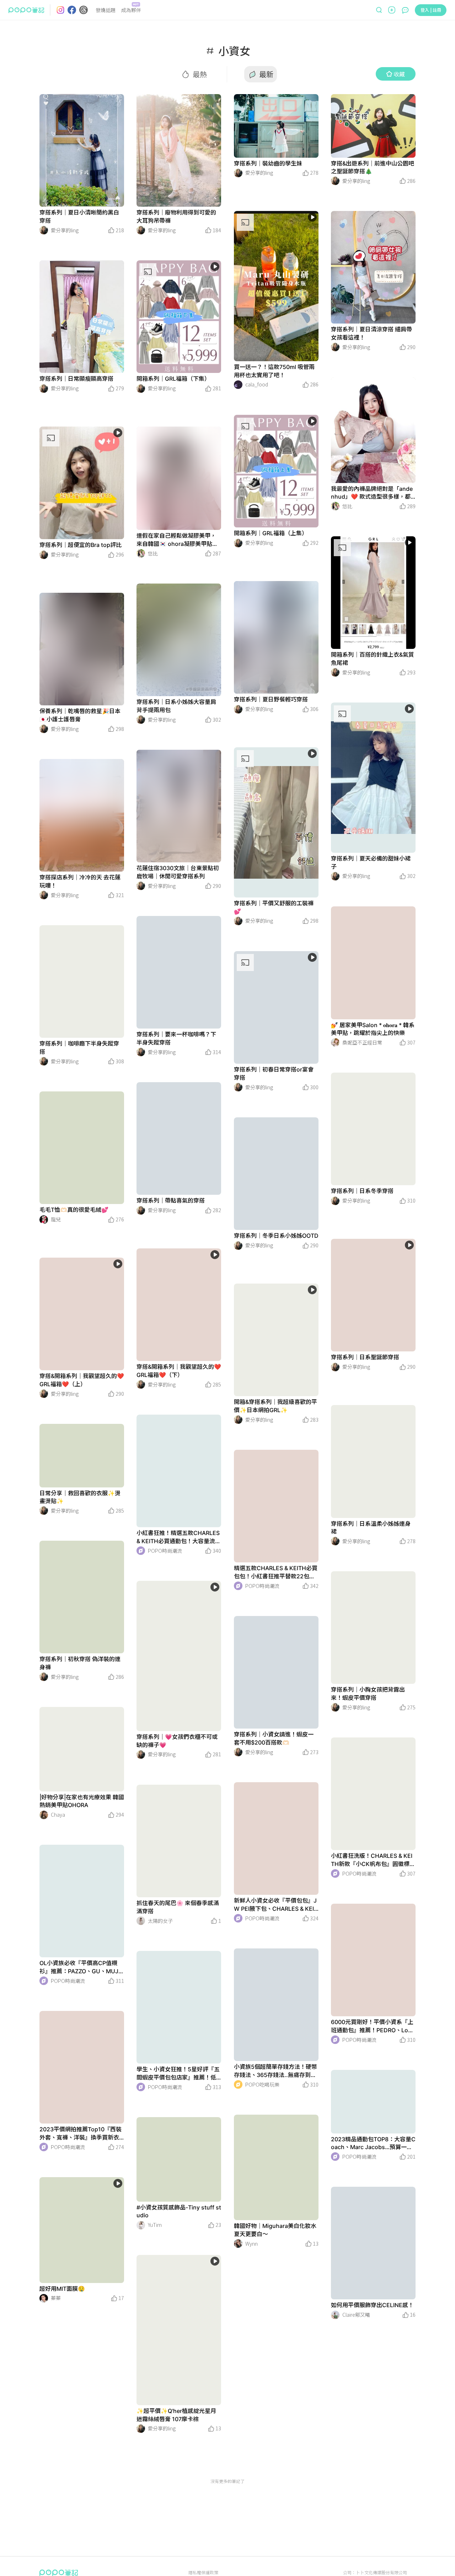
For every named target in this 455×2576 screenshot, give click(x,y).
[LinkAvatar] (44, 230)
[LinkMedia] (82, 150)
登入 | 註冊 (431, 10)
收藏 (399, 74)
